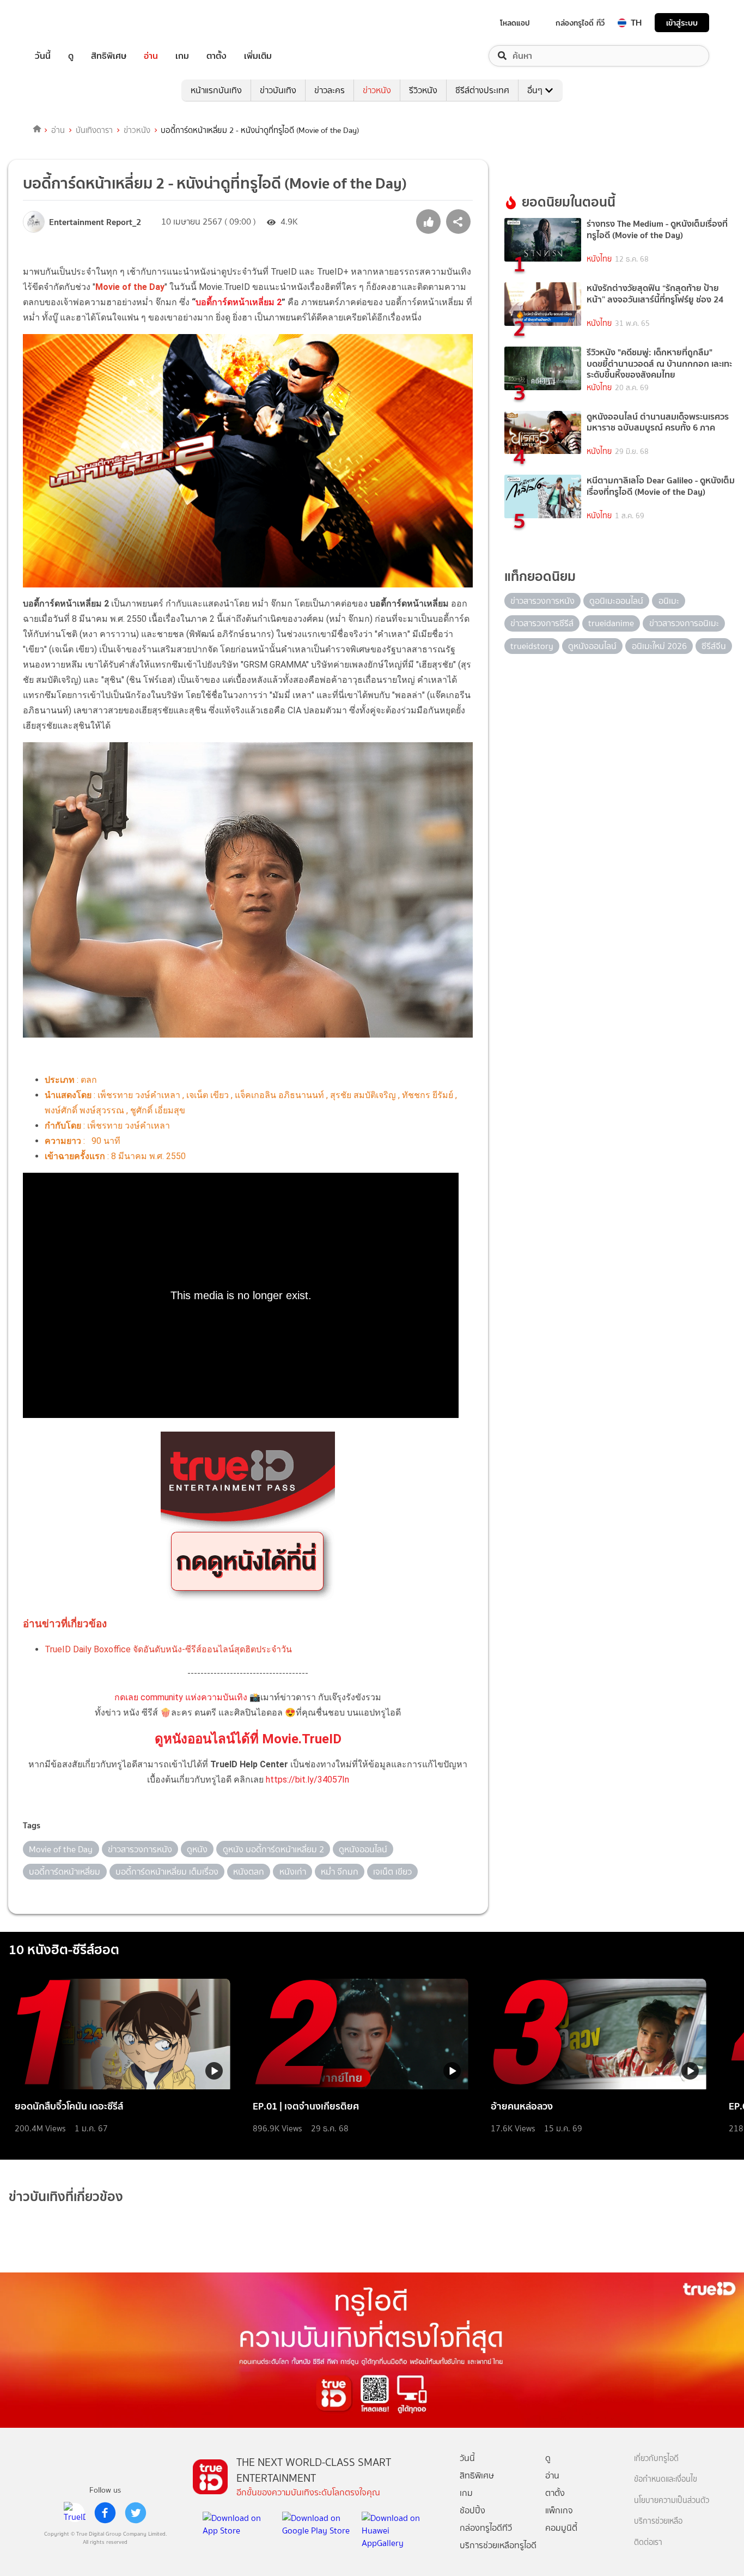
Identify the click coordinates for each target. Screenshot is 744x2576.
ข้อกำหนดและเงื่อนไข (666, 2479)
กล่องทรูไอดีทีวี (486, 2528)
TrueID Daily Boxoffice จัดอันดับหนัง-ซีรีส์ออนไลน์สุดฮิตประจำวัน (168, 1649)
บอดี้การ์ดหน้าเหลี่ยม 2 (239, 302)
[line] (75, 2513)
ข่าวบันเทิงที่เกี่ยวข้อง (66, 2196)
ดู (71, 56)
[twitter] (136, 2513)
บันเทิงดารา (94, 130)
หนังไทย (599, 259)
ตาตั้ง (217, 56)
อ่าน (151, 56)
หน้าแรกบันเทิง (216, 90)
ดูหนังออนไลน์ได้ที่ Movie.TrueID (248, 1739)
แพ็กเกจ (559, 2510)
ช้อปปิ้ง (472, 2510)
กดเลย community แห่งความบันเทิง (181, 1697)
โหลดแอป (515, 23)
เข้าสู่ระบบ (682, 23)
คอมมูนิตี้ (561, 2528)
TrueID (68, 23)
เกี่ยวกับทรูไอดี (656, 2459)
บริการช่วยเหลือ (658, 2521)
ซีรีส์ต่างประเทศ (482, 90)
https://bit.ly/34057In (307, 1780)
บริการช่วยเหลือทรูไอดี (498, 2545)
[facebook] (105, 2513)
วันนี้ (43, 56)
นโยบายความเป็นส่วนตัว (672, 2501)
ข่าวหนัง (377, 90)
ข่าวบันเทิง (278, 90)
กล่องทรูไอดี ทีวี (580, 23)
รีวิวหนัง (423, 90)
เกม (182, 56)
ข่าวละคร (330, 90)
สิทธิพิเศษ (109, 56)
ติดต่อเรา (648, 2542)
